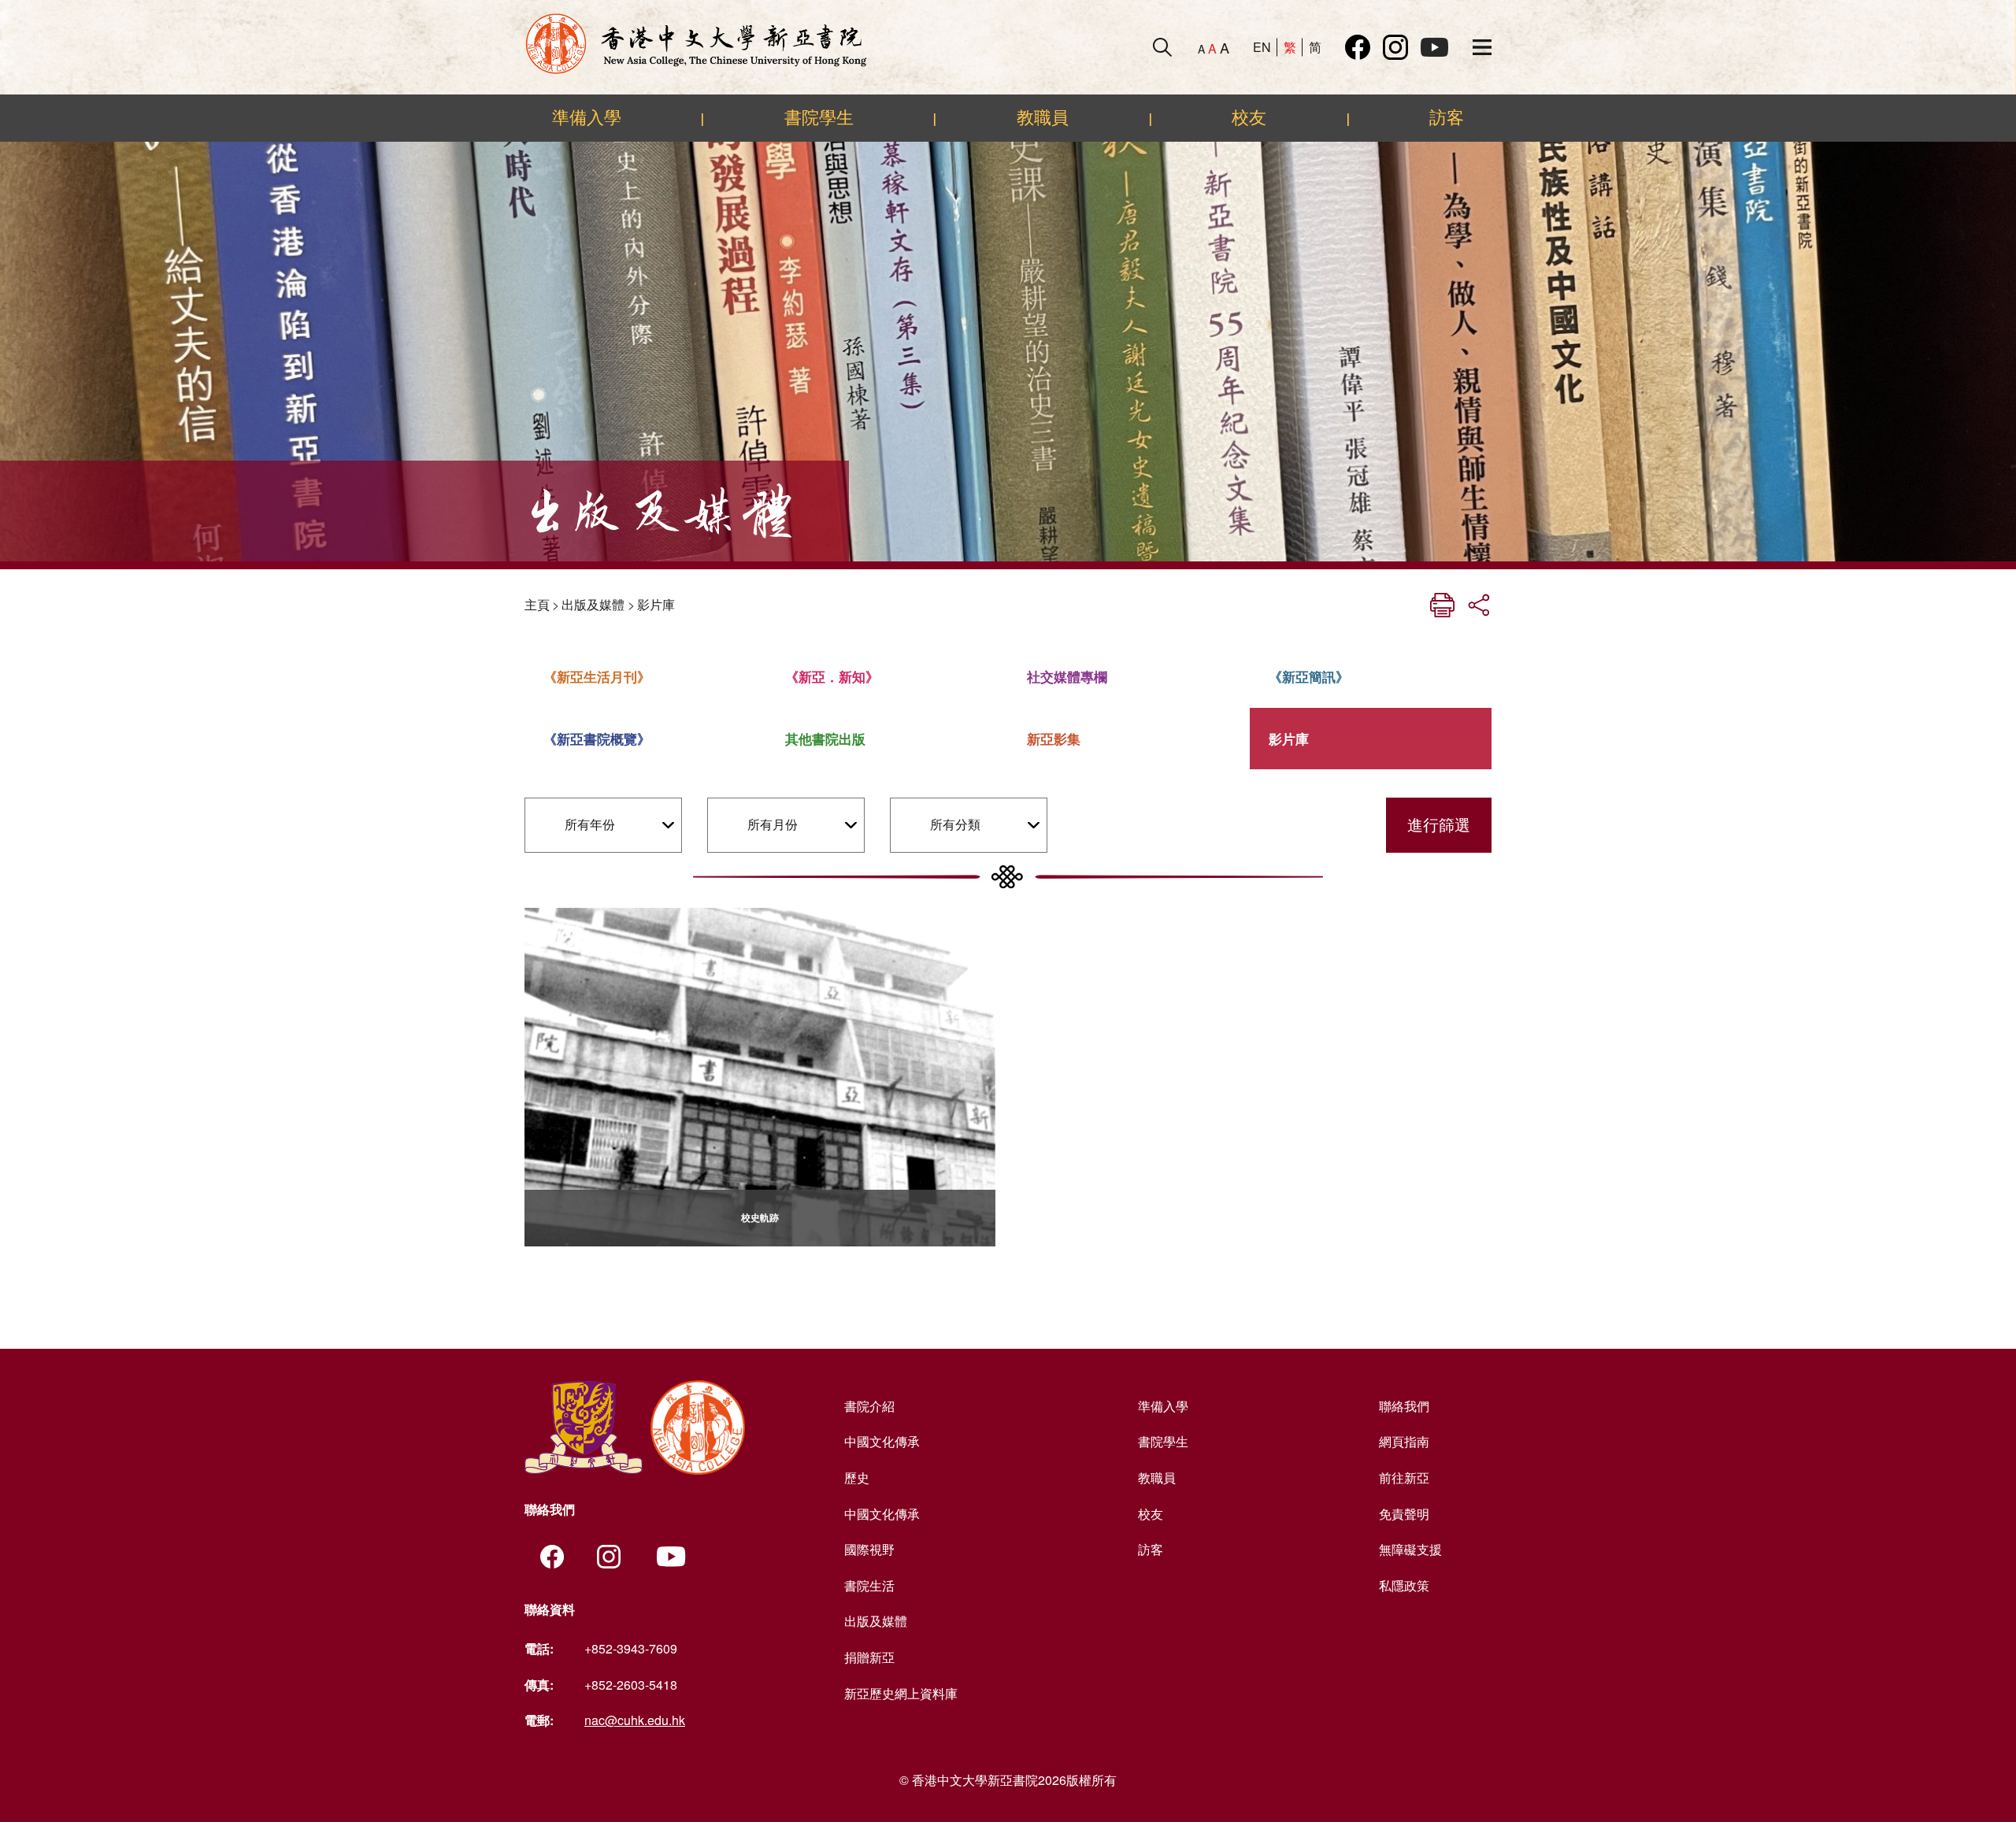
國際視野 (869, 1549)
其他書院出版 (825, 739)
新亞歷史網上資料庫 (901, 1693)
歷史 (857, 1478)
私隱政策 (1404, 1585)
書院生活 (869, 1585)
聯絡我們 (1404, 1406)
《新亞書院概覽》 (597, 739)
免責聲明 (1404, 1514)
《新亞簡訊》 (1309, 676)
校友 (1249, 117)
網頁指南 (1404, 1441)
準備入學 (587, 117)
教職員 (1043, 117)
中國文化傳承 (882, 1441)
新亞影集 (1054, 739)
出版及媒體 (593, 604)
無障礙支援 (1410, 1549)
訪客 (1447, 117)
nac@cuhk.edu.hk (635, 1720)
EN (1262, 47)
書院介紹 (869, 1406)
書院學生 (819, 117)
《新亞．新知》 (832, 676)
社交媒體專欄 (1067, 676)
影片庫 (656, 604)
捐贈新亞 (869, 1657)
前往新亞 (1404, 1478)
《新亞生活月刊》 (597, 676)
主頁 (537, 604)
